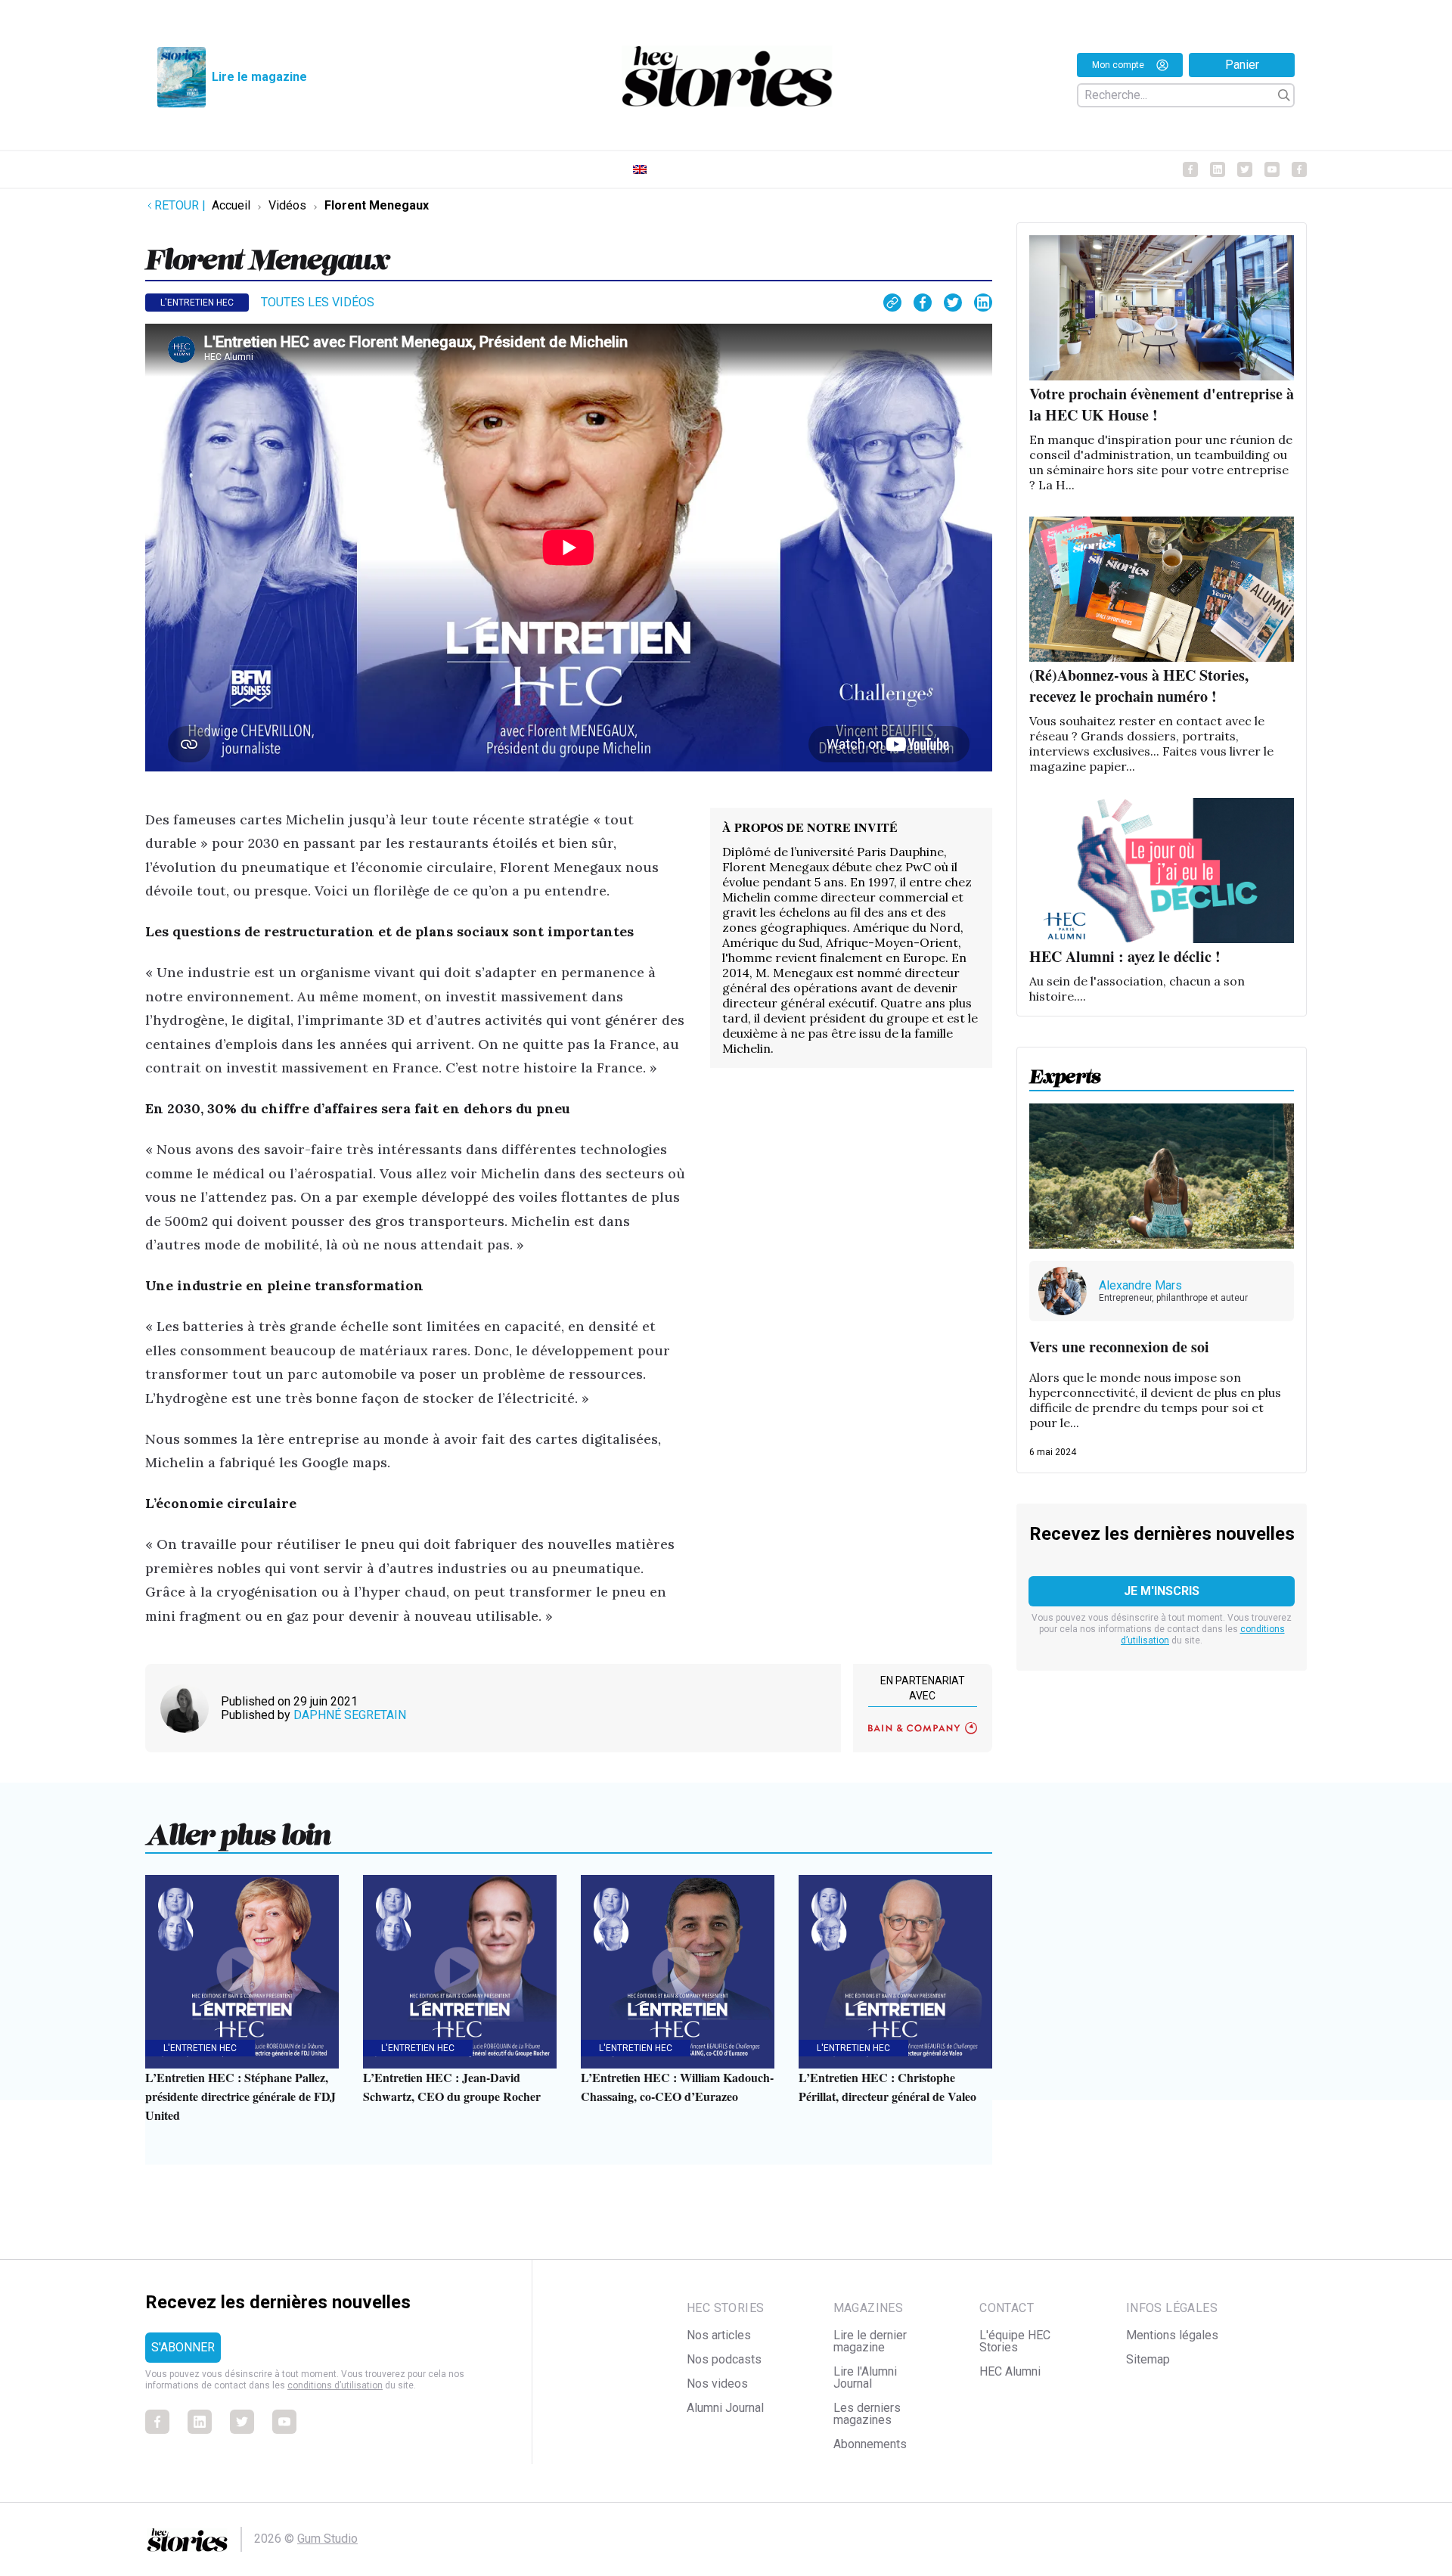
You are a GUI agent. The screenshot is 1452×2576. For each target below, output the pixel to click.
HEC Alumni (1010, 2371)
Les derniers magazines (867, 2414)
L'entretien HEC (197, 303)
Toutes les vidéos (318, 302)
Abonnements (870, 2444)
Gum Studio (327, 2539)
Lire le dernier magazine (870, 2341)
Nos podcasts (724, 2359)
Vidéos (287, 205)
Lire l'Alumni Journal (865, 2377)
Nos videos (717, 2384)
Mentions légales (1172, 2335)
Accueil (231, 205)
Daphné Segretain (350, 1715)
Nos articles (719, 2335)
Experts (1065, 1072)
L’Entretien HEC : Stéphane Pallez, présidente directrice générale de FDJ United (240, 2096)
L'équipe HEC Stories (1015, 2341)
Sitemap (1148, 2359)
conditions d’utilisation (335, 2385)
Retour (180, 205)
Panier (1242, 65)
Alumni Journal (725, 2408)
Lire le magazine (259, 77)
